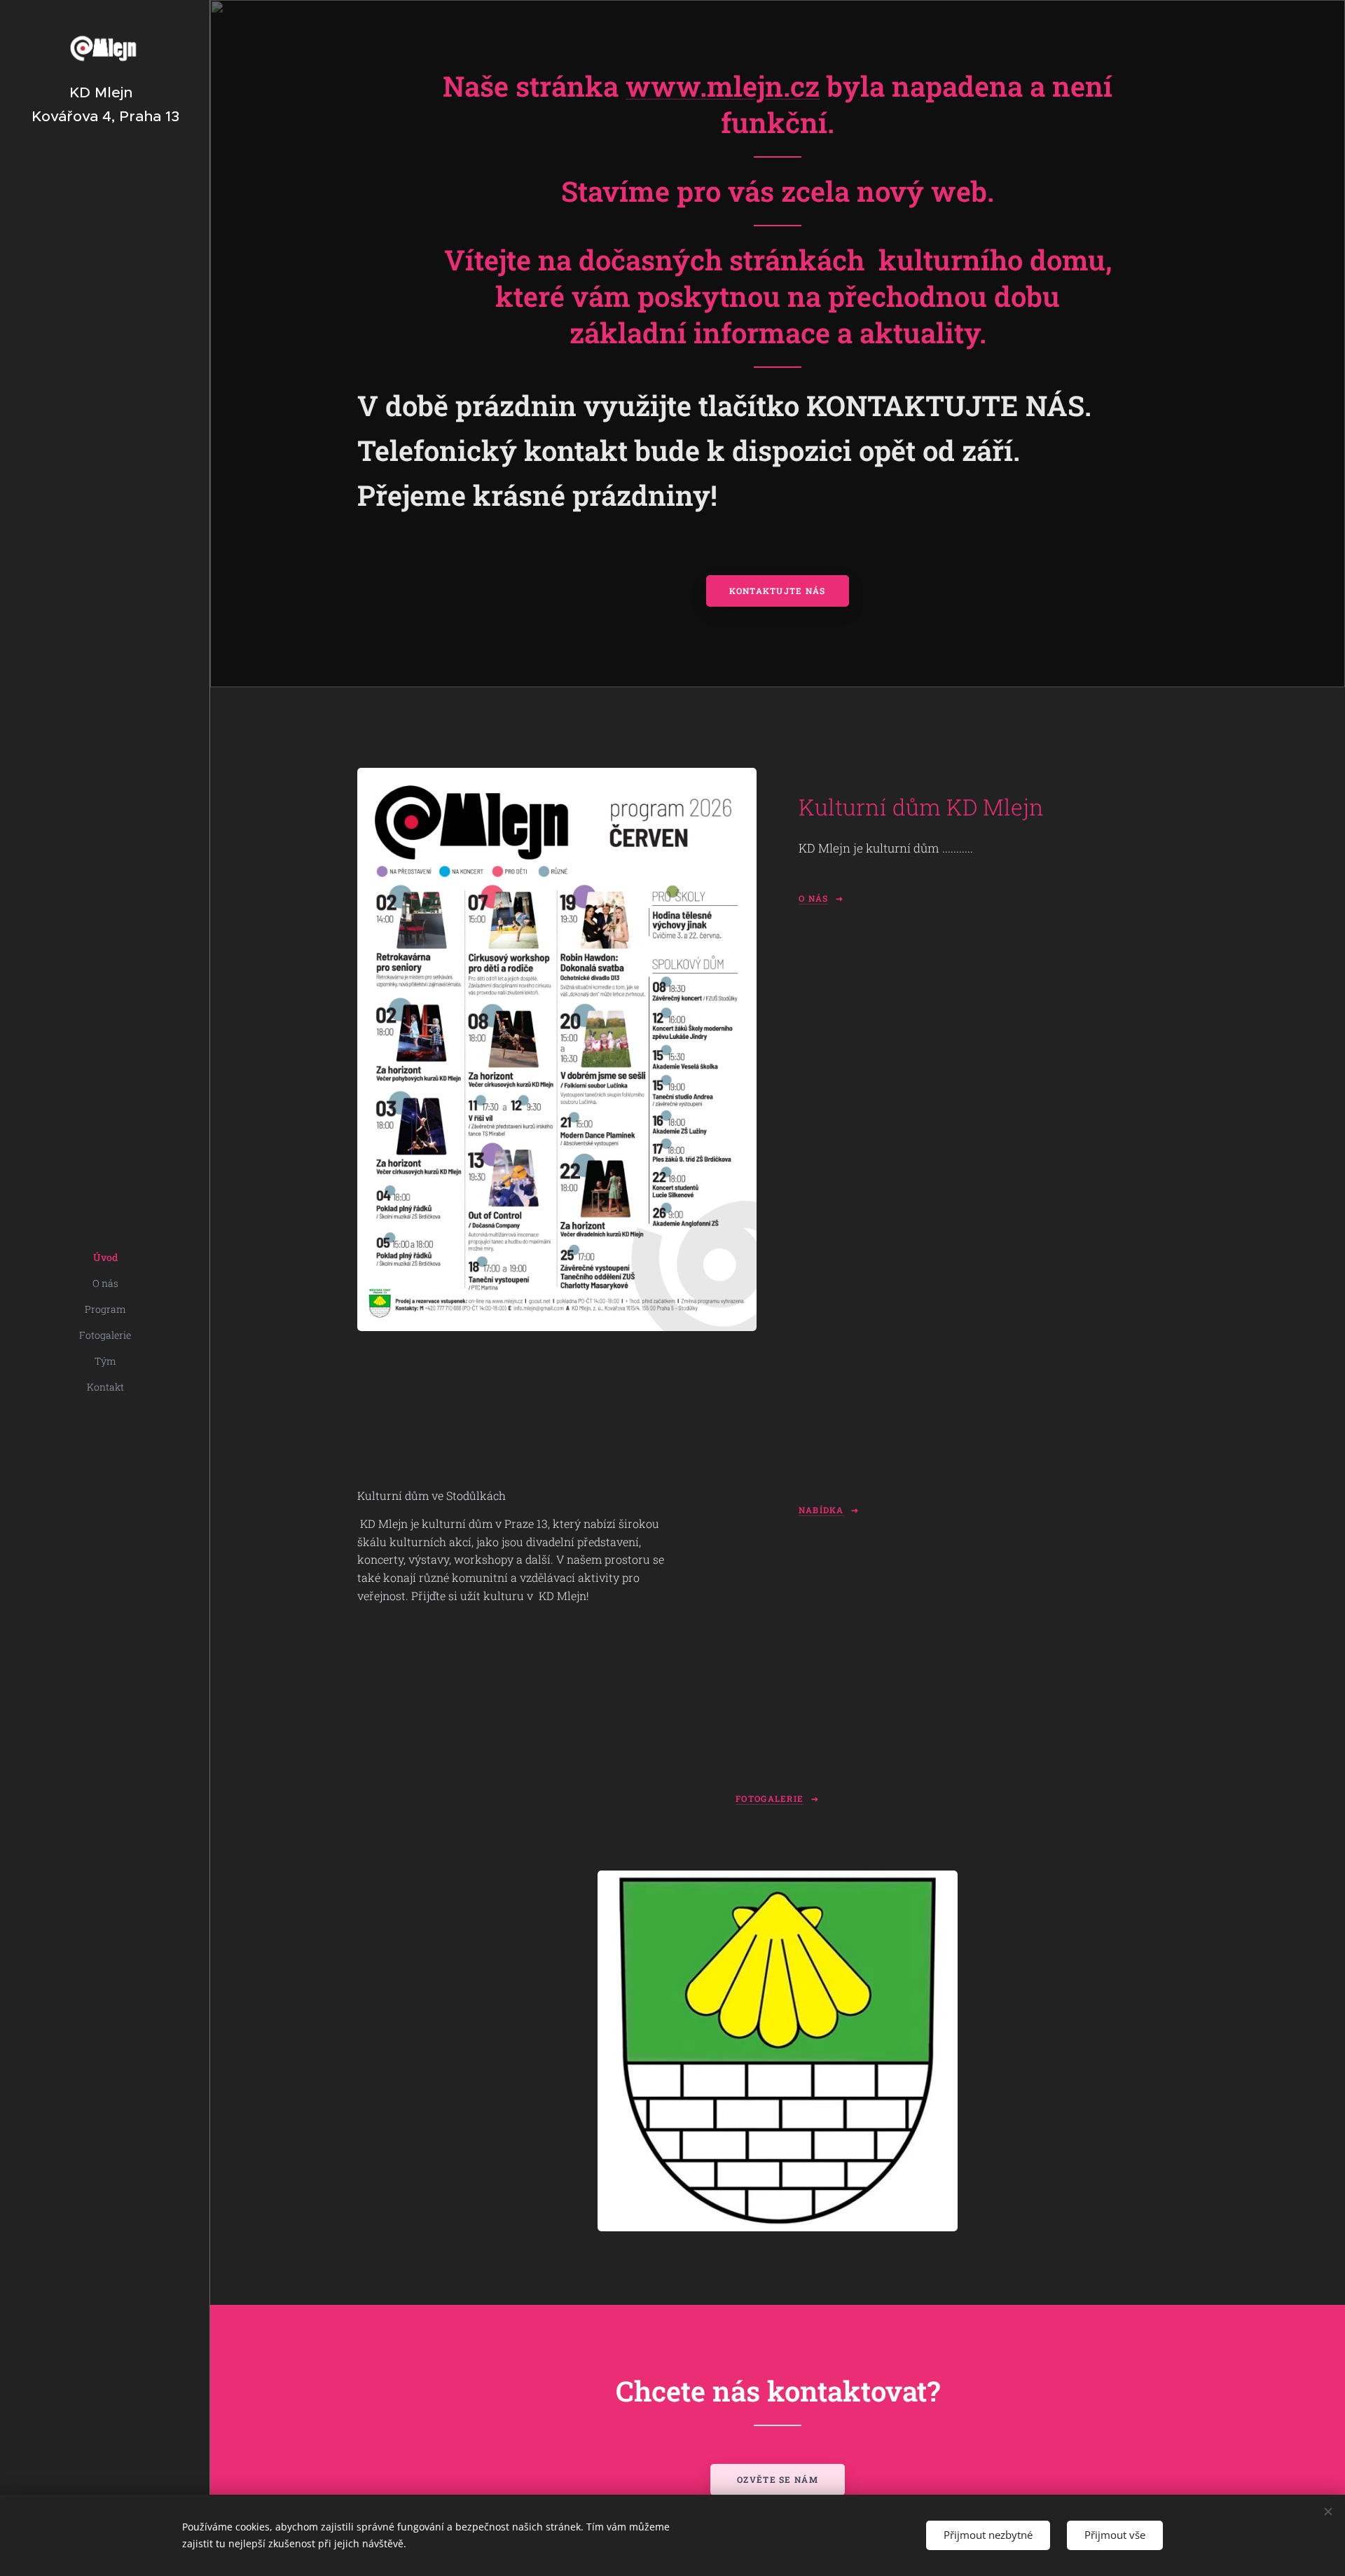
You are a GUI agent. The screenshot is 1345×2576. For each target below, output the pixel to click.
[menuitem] (105, 1257)
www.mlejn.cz (723, 86)
